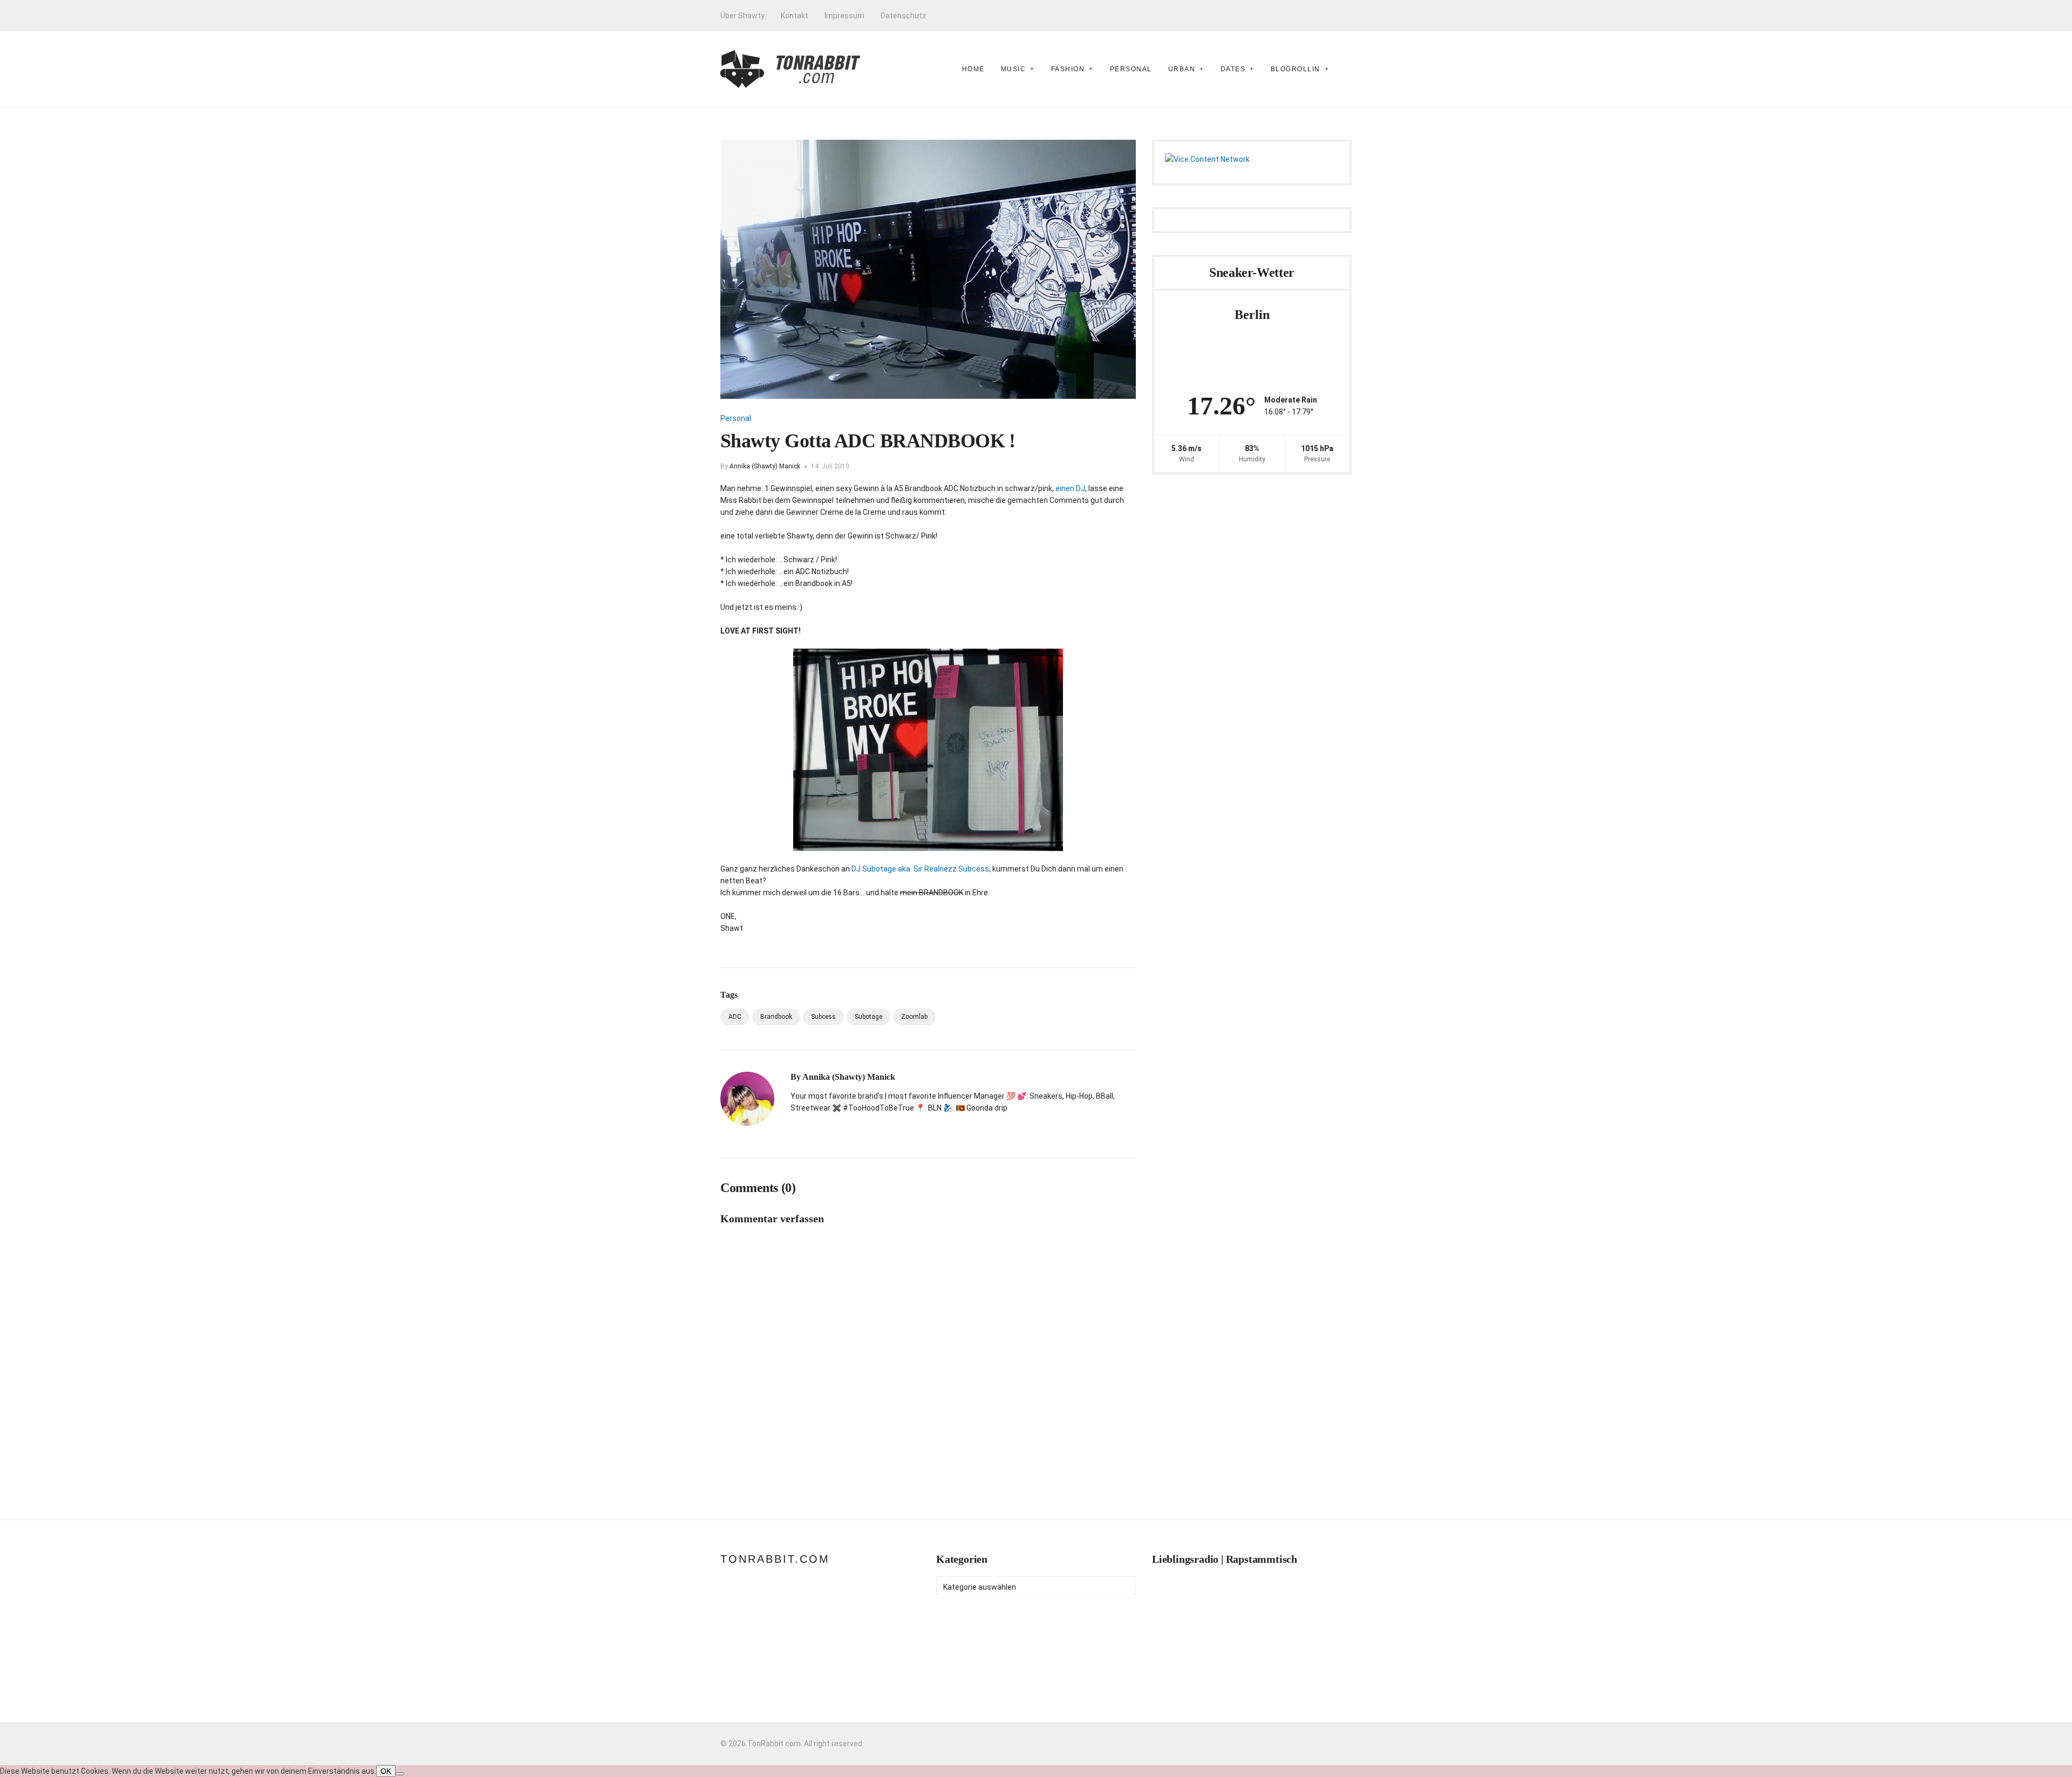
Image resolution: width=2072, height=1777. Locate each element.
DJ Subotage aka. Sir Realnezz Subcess (920, 869)
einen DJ (1070, 488)
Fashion (1068, 69)
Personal (1131, 69)
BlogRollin (1296, 69)
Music (1014, 69)
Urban (1182, 69)
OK (386, 1771)
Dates (1233, 69)
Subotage (868, 1017)
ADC (735, 1017)
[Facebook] (813, 1131)
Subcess (823, 1017)
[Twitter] (831, 1131)
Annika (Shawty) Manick (765, 466)
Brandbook (776, 1017)
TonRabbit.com (775, 1559)
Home (973, 69)
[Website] (794, 1131)
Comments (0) (758, 1188)
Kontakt (795, 16)
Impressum (844, 16)
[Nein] (400, 1774)
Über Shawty (742, 16)
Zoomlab (914, 1017)
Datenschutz (904, 16)
